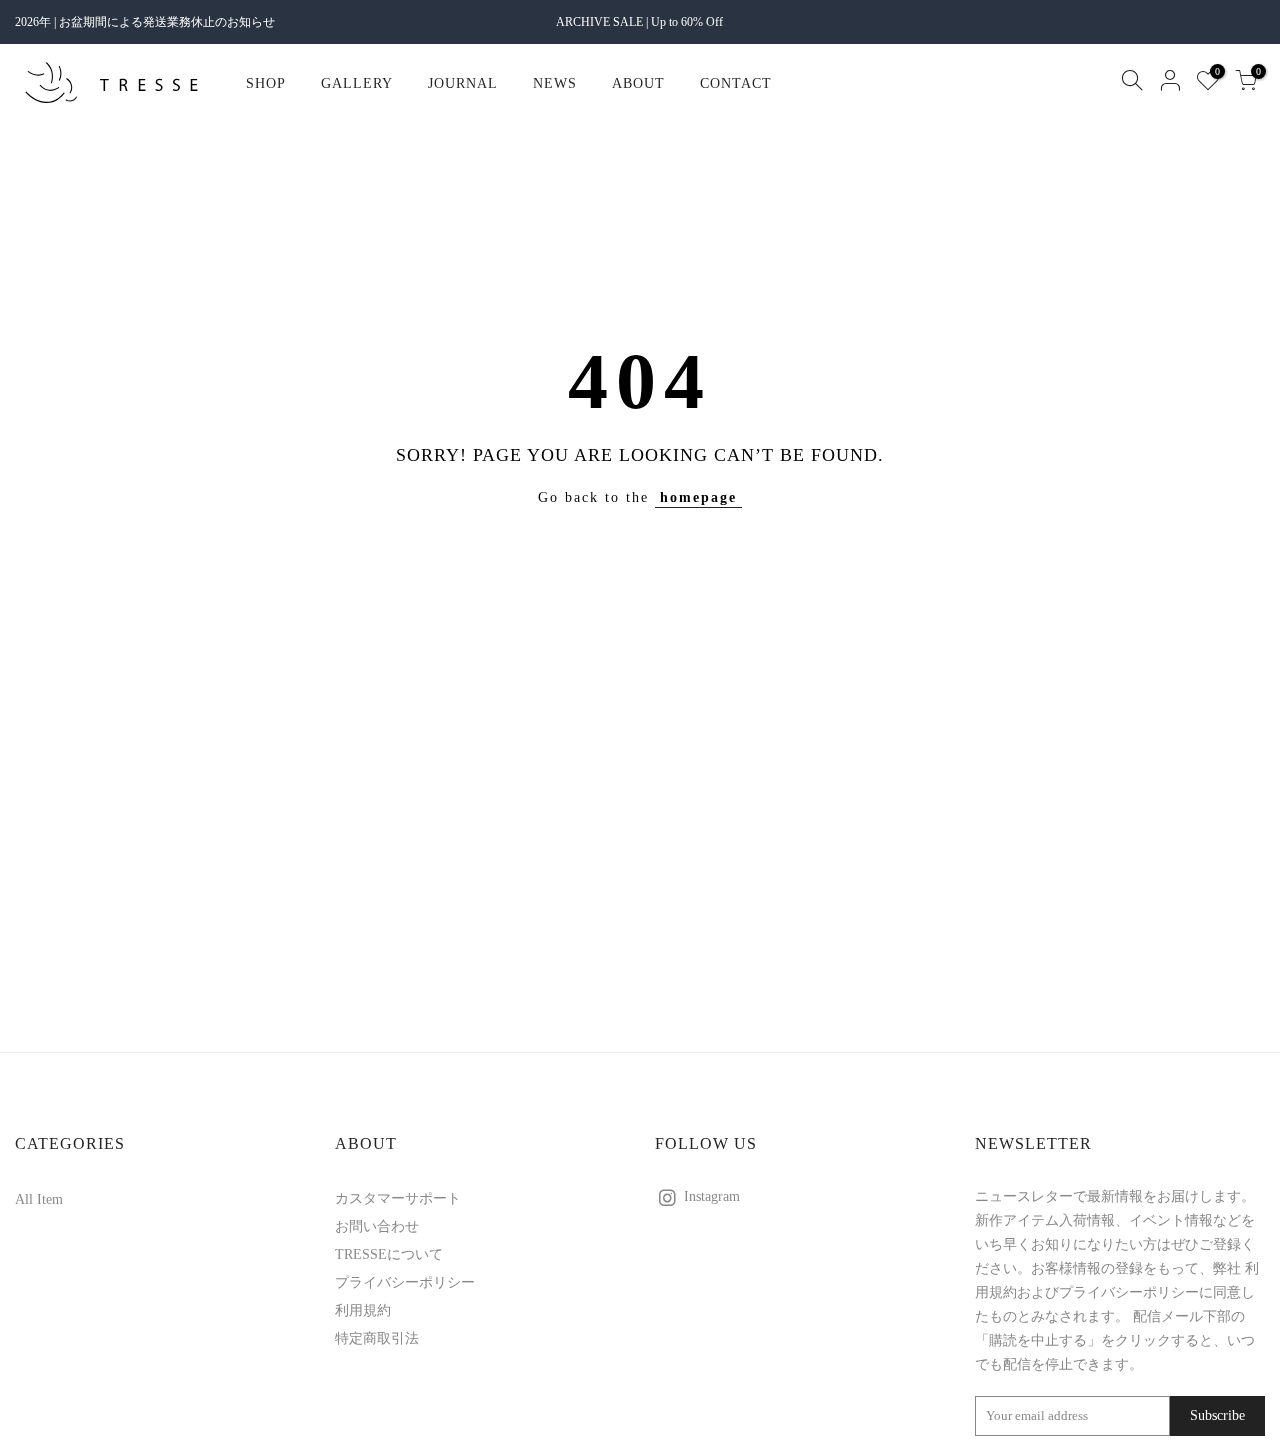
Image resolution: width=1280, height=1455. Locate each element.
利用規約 (363, 1310)
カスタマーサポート (398, 1198)
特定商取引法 (377, 1338)
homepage (698, 497)
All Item (39, 1199)
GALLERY (357, 83)
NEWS (555, 83)
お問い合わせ (377, 1226)
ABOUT (638, 83)
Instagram (712, 1196)
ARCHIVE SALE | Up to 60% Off (639, 22)
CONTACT (736, 83)
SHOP (266, 83)
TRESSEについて (389, 1254)
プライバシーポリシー (405, 1282)
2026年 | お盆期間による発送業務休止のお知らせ (145, 22)
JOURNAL (463, 83)
